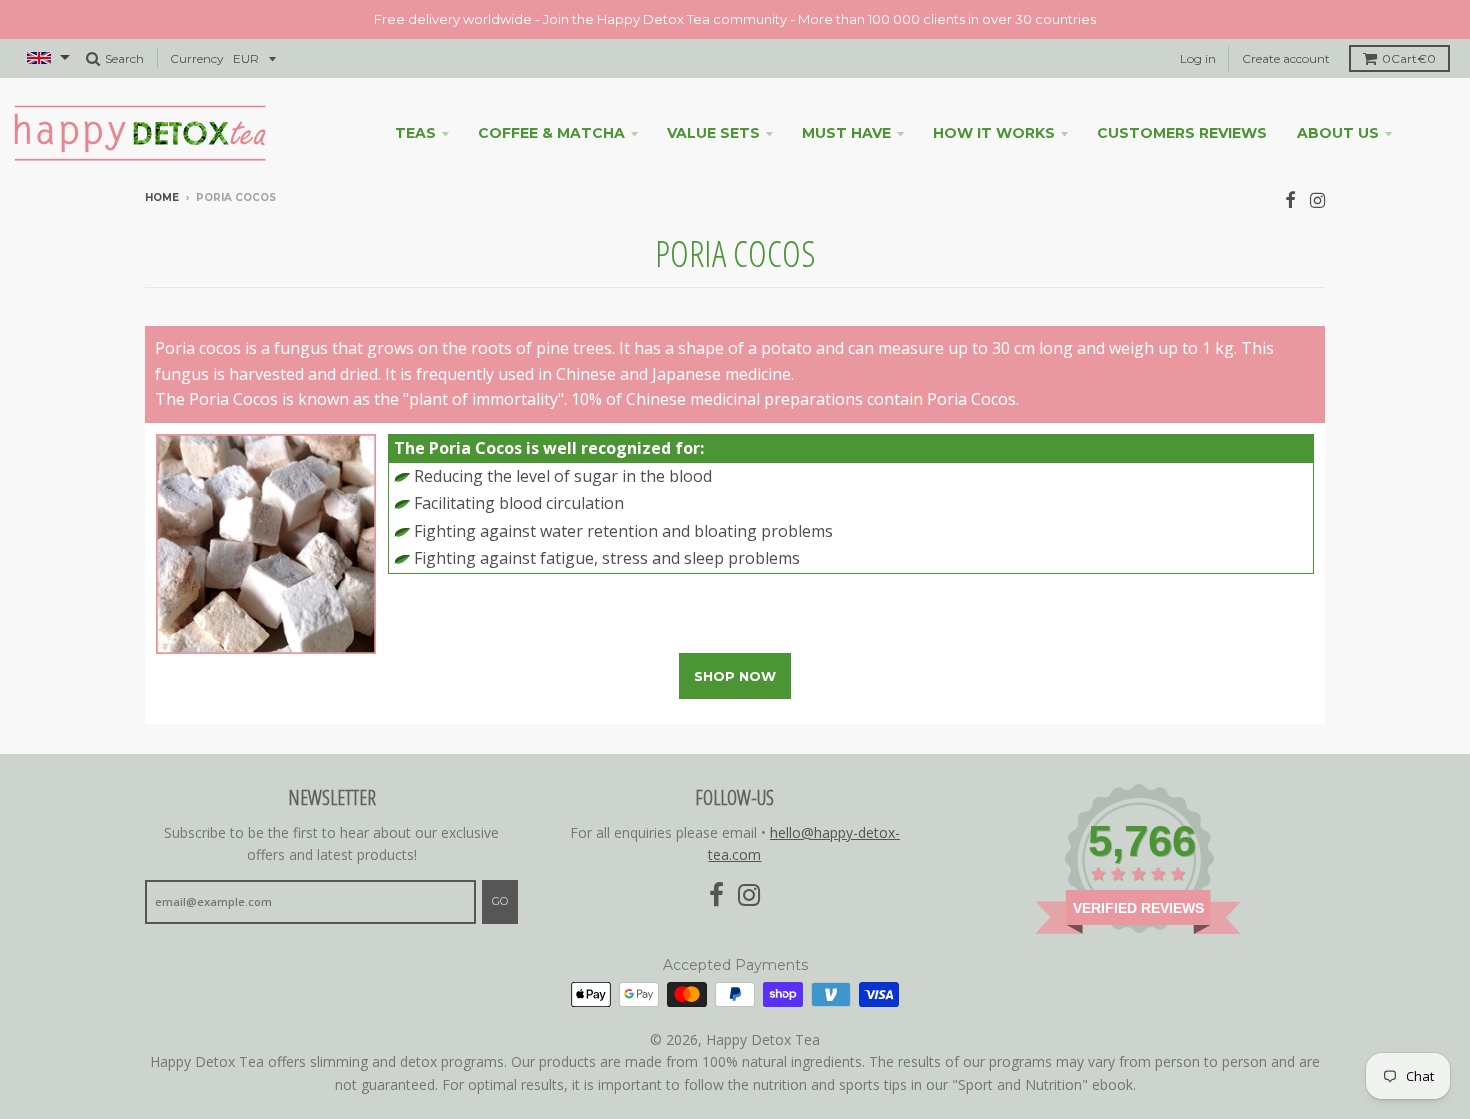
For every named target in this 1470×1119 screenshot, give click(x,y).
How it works (994, 133)
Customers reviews (1182, 133)
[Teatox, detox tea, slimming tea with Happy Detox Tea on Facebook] (1290, 199)
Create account (1286, 58)
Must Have (846, 133)
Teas (415, 133)
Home (162, 197)
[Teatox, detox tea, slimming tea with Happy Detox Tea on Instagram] (1317, 199)
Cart (1409, 58)
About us (1338, 133)
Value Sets (713, 133)
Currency (197, 58)
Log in (1198, 58)
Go (500, 901)
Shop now (735, 676)
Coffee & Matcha (551, 133)
